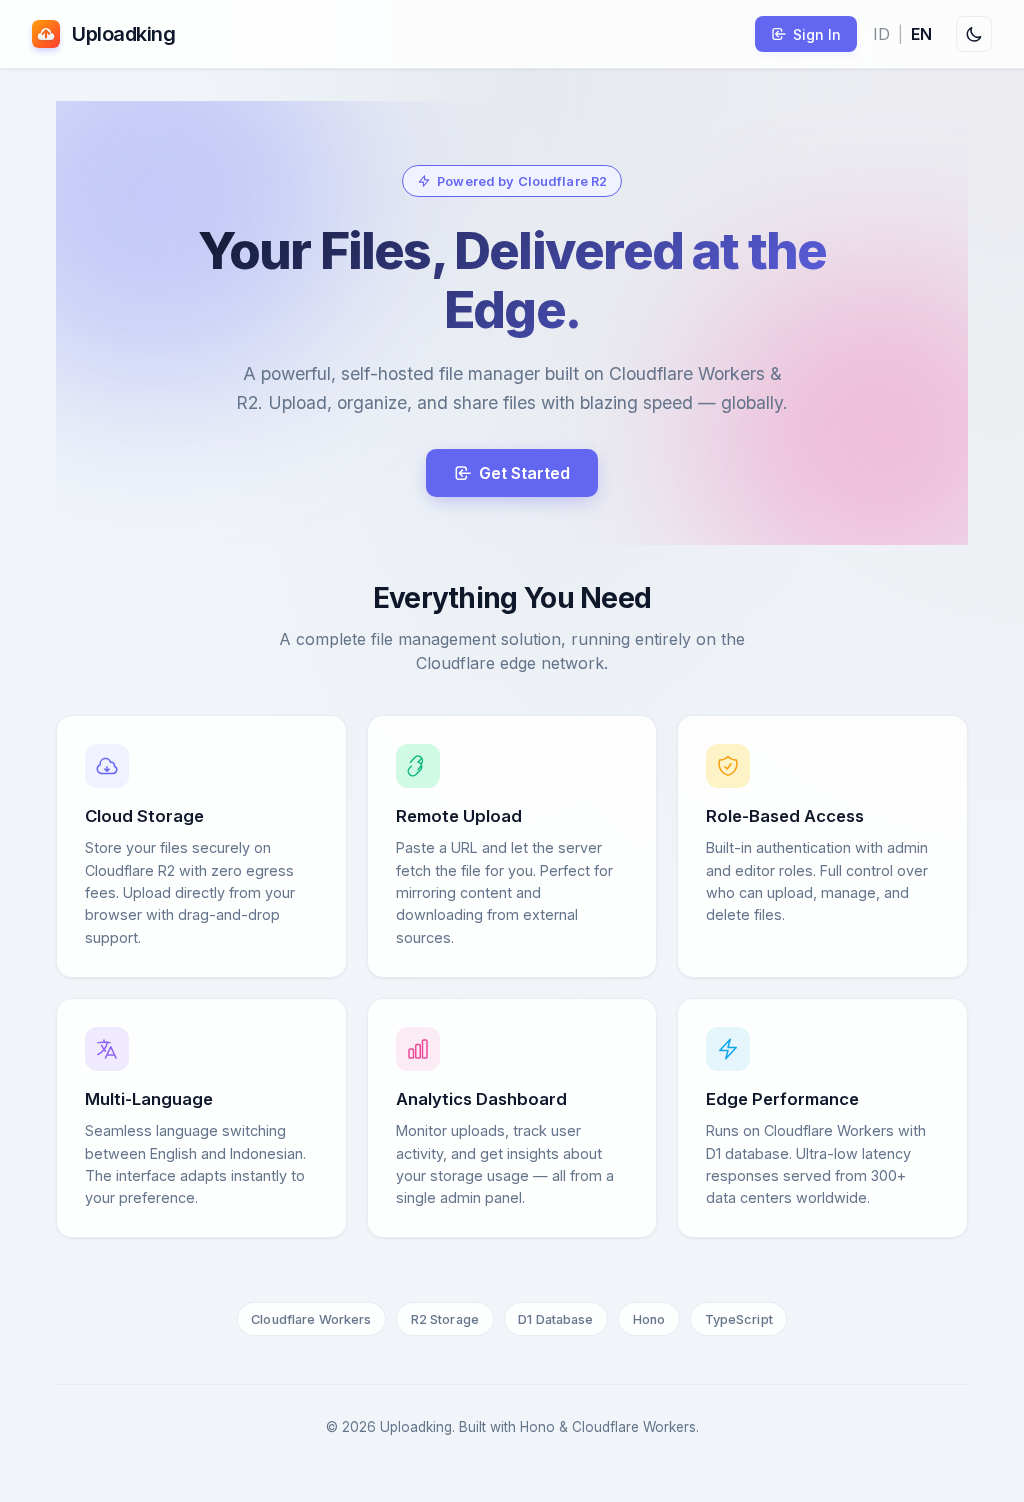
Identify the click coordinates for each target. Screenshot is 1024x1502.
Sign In (817, 34)
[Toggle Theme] (974, 34)
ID (881, 34)
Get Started (524, 473)
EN (921, 34)
